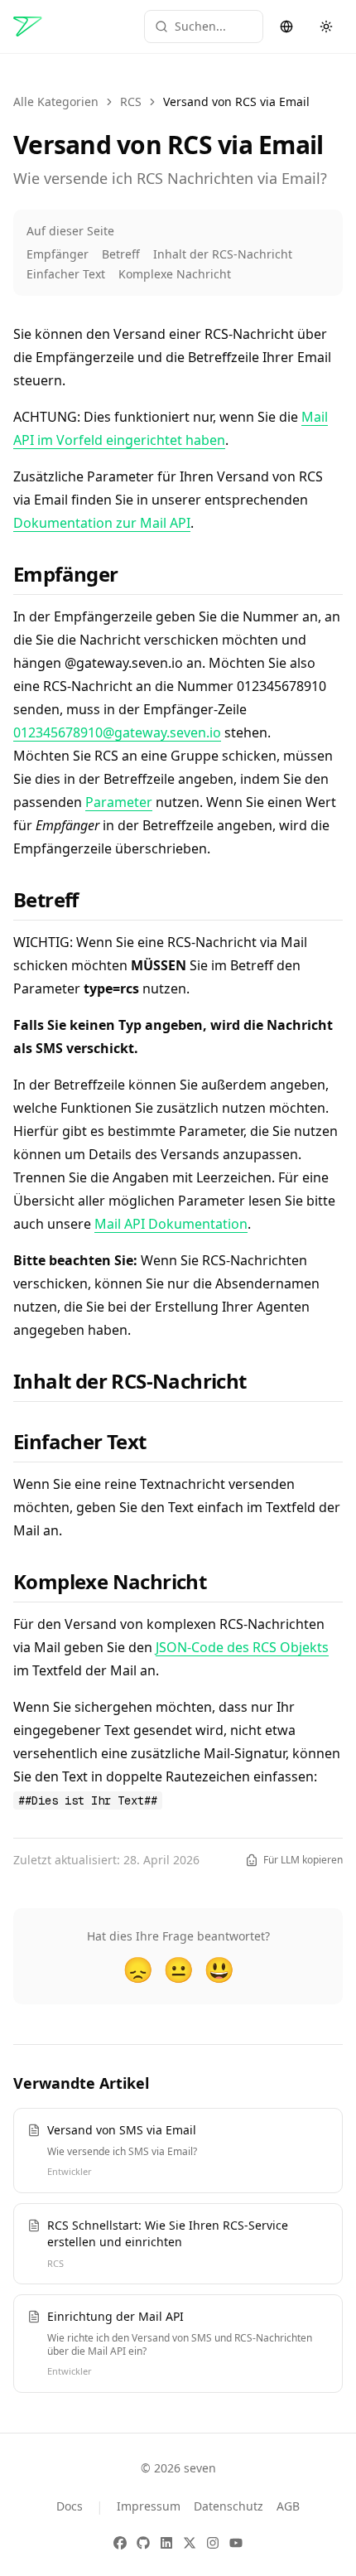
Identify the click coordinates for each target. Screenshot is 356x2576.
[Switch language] (286, 27)
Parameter (119, 802)
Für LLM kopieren (303, 1860)
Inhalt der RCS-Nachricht (223, 254)
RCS (131, 101)
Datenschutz (229, 2506)
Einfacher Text (66, 274)
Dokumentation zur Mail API (102, 523)
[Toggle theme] (326, 27)
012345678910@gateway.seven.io (117, 732)
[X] (190, 2543)
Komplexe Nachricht (175, 274)
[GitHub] (143, 2543)
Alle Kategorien (56, 101)
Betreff (121, 254)
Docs (70, 2506)
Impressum (149, 2506)
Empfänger (58, 254)
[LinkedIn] (166, 2543)
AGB (288, 2506)
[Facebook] (120, 2543)
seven (200, 2468)
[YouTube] (236, 2543)
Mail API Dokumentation (171, 1224)
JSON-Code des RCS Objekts (242, 1647)
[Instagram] (213, 2543)
